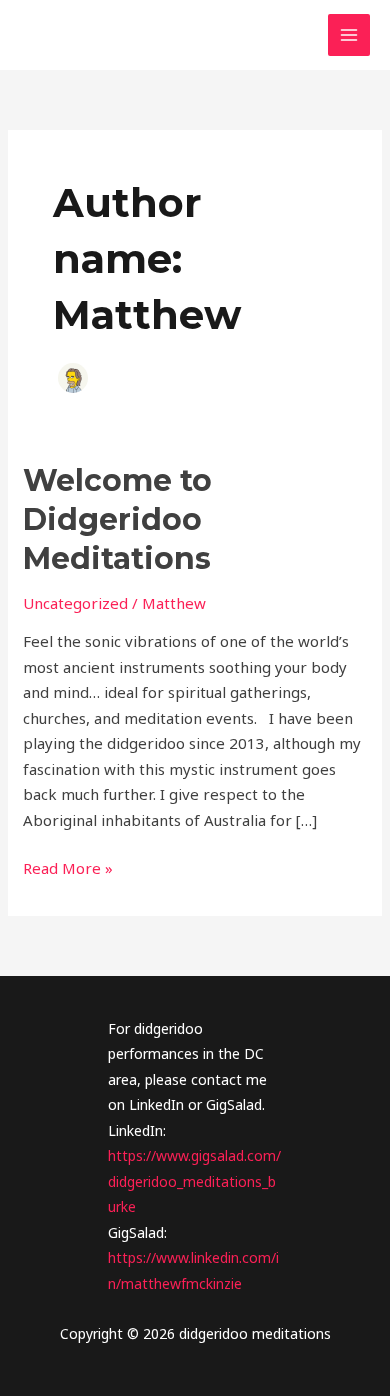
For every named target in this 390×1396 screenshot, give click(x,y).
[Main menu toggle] (349, 35)
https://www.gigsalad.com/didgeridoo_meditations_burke (194, 1181)
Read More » (68, 869)
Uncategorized (75, 603)
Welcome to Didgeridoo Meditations (117, 519)
